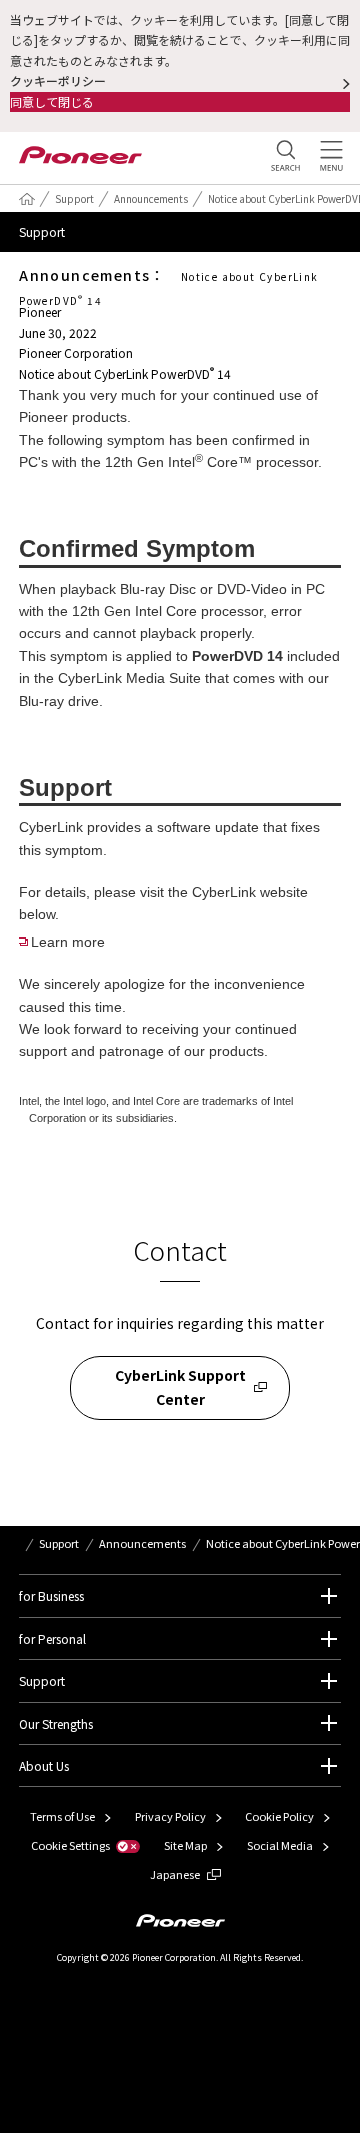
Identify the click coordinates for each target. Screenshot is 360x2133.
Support (74, 198)
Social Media (280, 1845)
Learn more (68, 942)
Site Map (185, 1845)
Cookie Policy (279, 1816)
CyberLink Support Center (180, 1387)
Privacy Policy (170, 1816)
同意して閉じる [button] (52, 101)
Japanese (175, 1874)
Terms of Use (62, 1816)
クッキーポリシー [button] (58, 80)
